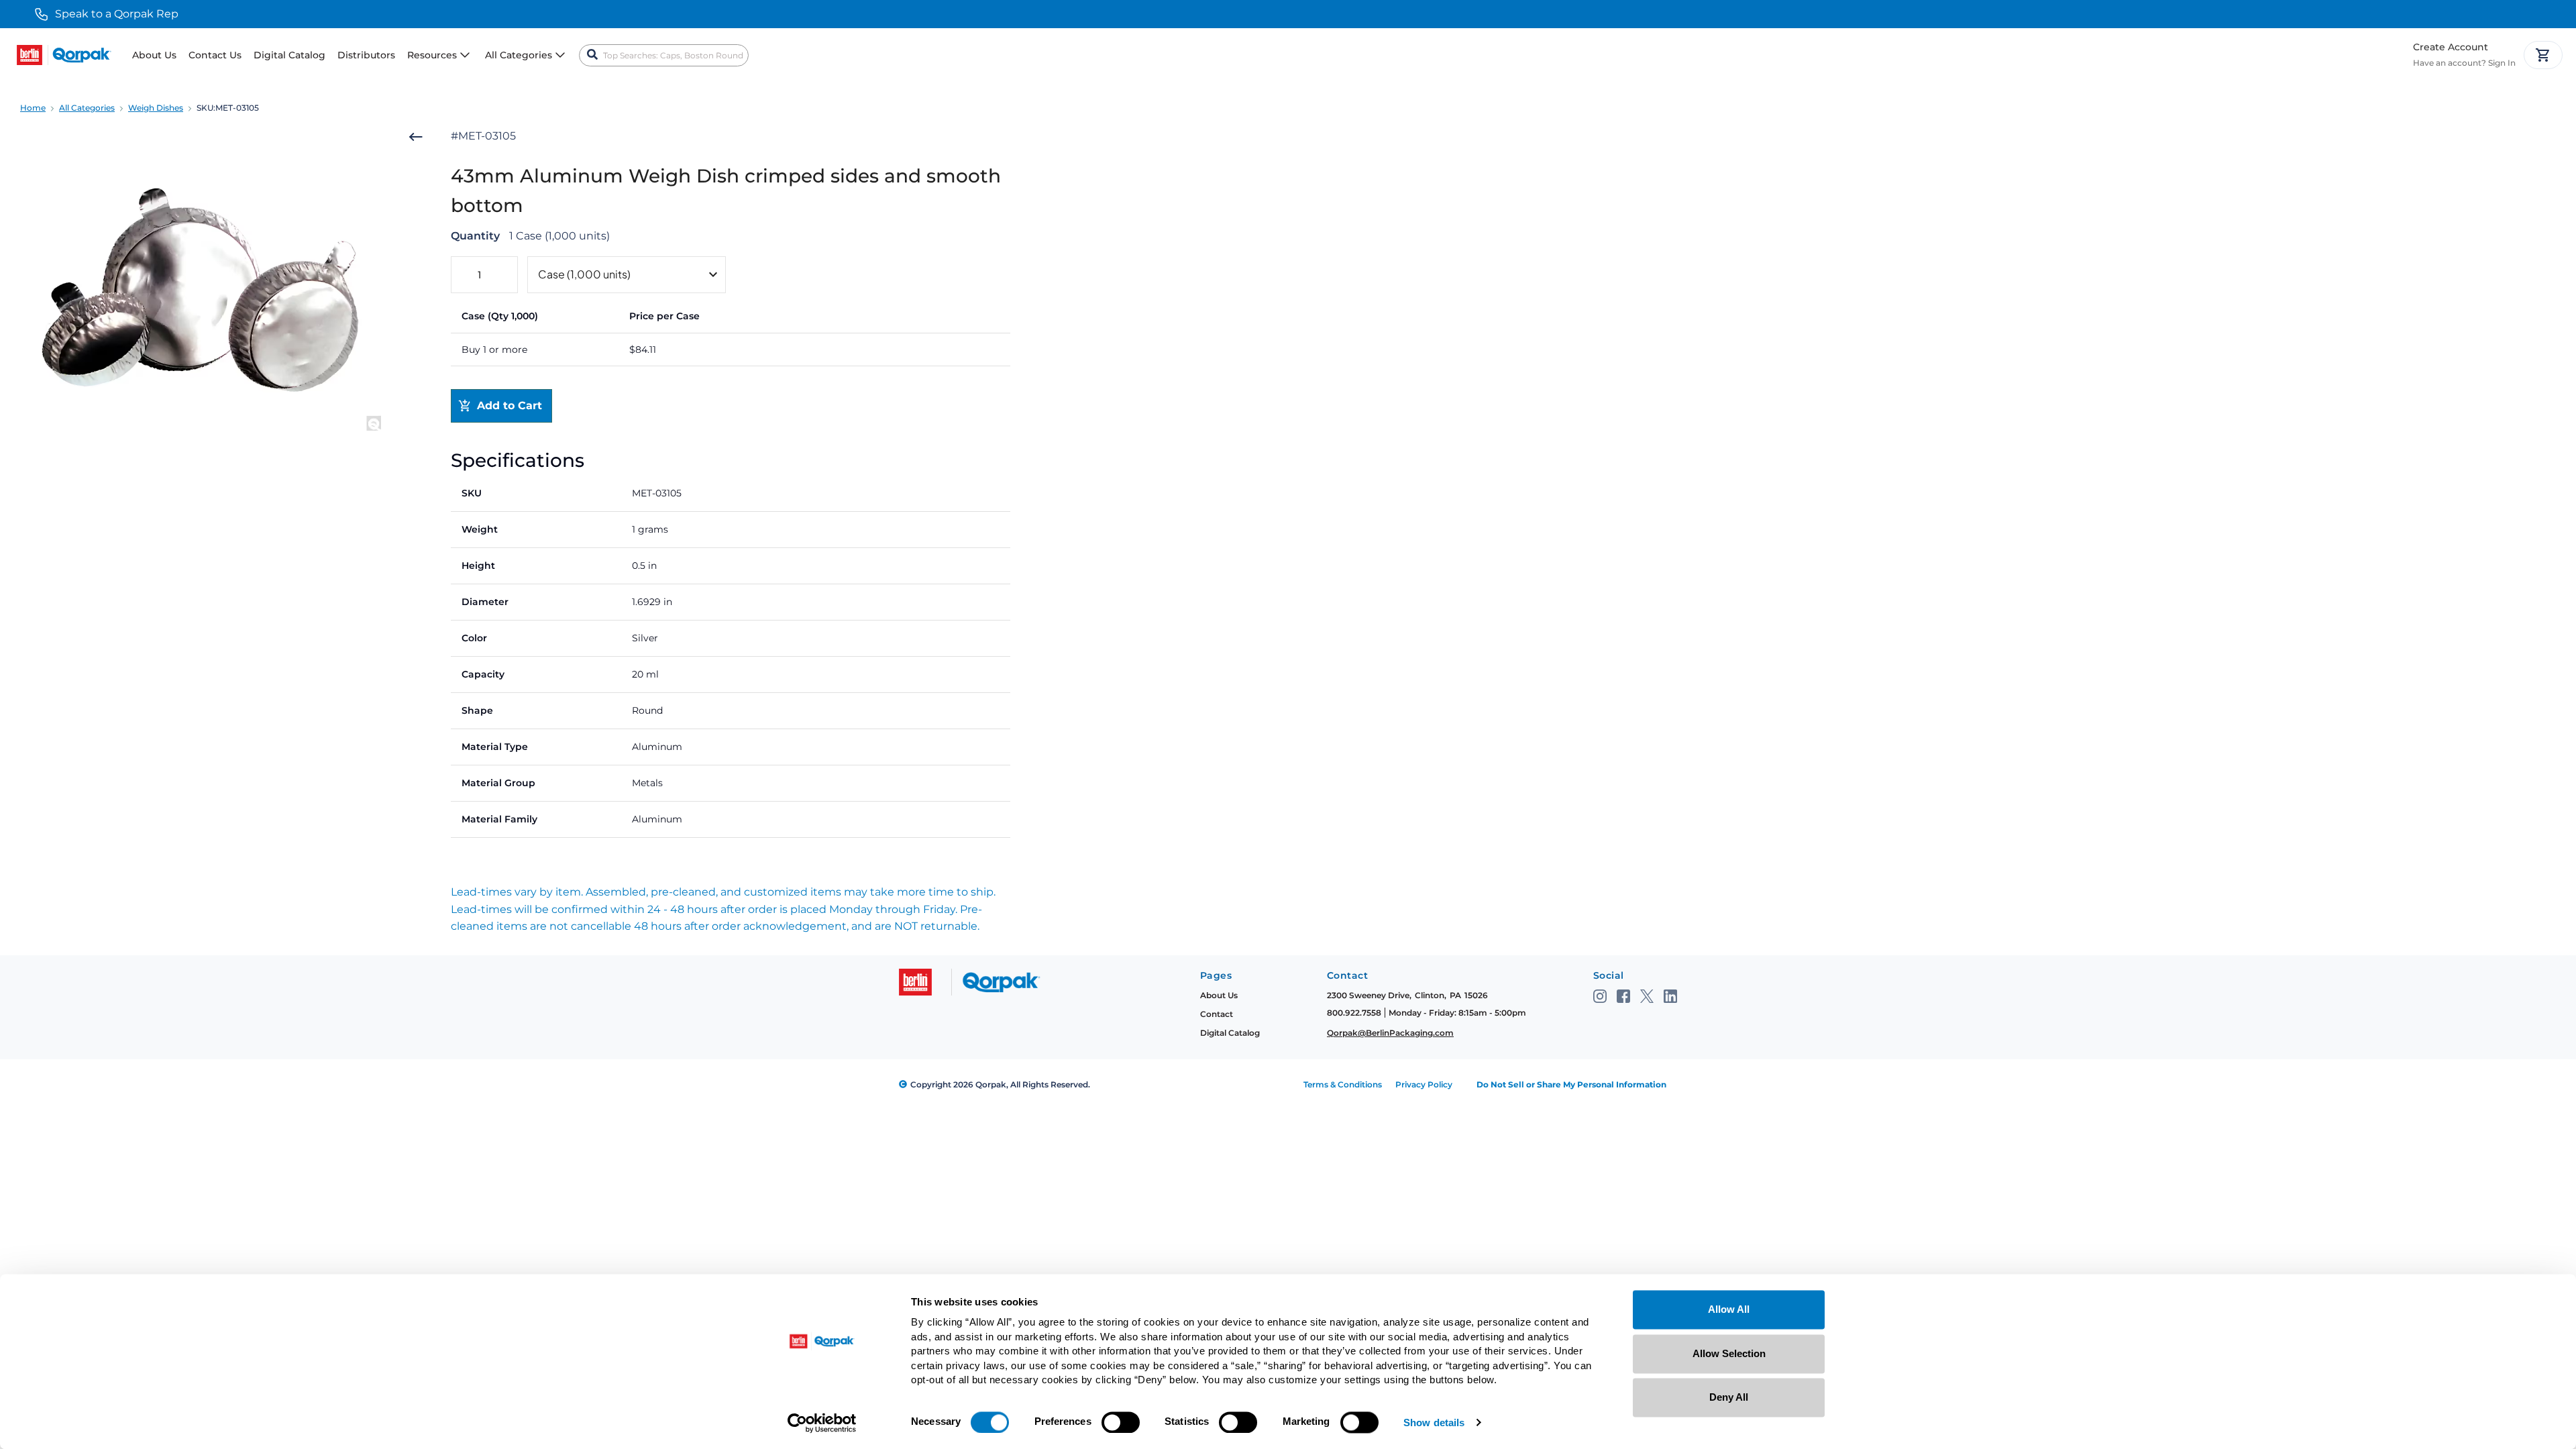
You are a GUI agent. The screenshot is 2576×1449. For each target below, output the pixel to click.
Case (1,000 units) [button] (584, 274)
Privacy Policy (1424, 1084)
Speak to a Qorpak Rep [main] (117, 14)
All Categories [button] (519, 55)
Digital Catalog (289, 55)
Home (33, 108)
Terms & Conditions (1343, 1084)
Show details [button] (1434, 1423)
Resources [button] (432, 55)
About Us (154, 55)
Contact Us (215, 55)
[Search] (592, 55)
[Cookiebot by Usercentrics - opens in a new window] (822, 1423)
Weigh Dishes (156, 108)
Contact (1217, 1014)
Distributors (366, 55)
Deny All (1729, 1397)
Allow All (1729, 1309)
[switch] (1121, 1422)
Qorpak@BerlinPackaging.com (1390, 1033)
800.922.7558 (1354, 1013)
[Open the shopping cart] (2543, 55)
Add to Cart (509, 406)
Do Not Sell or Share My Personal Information (1571, 1084)
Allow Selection (1729, 1353)
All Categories (87, 108)
